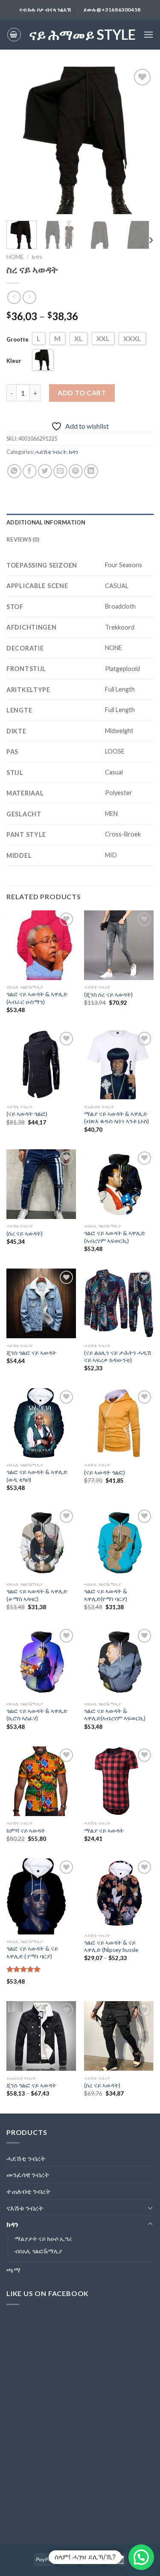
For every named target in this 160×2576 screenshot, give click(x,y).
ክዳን (37, 257)
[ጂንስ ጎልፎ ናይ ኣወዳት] (41, 1303)
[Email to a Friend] (60, 471)
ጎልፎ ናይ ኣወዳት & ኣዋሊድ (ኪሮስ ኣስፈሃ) (37, 1715)
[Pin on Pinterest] (76, 471)
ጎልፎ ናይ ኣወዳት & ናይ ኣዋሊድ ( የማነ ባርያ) (32, 1952)
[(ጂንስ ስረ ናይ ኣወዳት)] (119, 945)
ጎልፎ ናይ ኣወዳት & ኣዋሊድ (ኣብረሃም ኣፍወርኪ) (115, 1237)
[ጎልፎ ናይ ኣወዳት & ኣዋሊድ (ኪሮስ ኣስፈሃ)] (41, 1662)
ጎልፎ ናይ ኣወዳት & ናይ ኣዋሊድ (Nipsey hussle (111, 1946)
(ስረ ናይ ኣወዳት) (25, 1234)
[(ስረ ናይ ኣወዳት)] (41, 1184)
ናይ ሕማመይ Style (82, 35)
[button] (141, 2557)
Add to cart (82, 393)
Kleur (14, 361)
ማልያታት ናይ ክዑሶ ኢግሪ (43, 2239)
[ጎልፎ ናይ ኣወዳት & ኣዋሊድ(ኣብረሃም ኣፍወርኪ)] (119, 1662)
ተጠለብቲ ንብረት (29, 2191)
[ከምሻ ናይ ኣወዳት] (41, 1781)
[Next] (140, 140)
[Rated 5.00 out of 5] (24, 1969)
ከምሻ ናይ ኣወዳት (26, 1831)
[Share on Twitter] (45, 471)
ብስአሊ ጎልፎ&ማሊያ (38, 2251)
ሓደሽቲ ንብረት (51, 452)
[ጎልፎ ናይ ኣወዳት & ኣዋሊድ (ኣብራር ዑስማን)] (41, 945)
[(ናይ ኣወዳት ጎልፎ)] (41, 1064)
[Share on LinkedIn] (91, 471)
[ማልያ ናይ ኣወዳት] (119, 1781)
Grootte (17, 339)
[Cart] (14, 35)
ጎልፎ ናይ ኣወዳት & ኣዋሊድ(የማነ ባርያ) (106, 1595)
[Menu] (148, 34)
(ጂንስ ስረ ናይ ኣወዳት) (108, 995)
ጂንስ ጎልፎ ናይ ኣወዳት (31, 1353)
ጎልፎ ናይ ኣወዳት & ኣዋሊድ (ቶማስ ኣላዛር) (37, 1595)
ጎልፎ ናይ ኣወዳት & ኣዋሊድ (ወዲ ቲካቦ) (37, 1476)
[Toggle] (150, 2208)
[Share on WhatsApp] (14, 471)
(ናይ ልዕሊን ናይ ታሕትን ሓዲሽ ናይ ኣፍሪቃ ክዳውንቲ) (118, 1357)
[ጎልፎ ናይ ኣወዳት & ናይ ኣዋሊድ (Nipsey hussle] (119, 1893)
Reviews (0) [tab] (23, 539)
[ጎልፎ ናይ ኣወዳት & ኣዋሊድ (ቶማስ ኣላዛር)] (41, 1542)
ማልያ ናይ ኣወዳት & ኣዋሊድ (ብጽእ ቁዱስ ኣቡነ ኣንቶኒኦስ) (116, 1118)
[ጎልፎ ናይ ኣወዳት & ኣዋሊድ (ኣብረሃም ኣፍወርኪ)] (119, 1184)
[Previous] (20, 140)
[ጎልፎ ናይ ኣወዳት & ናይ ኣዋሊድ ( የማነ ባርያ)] (41, 1896)
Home (15, 257)
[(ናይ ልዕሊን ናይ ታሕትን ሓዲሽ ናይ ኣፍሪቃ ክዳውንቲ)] (119, 1303)
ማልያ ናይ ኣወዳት (104, 1831)
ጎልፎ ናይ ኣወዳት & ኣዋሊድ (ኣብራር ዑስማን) (37, 998)
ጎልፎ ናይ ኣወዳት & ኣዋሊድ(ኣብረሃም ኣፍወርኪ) (115, 1715)
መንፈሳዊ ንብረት (28, 2174)
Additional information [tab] (46, 522)
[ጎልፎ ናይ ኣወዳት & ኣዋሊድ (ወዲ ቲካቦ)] (41, 1423)
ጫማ (13, 2270)
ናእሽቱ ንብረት (25, 2208)
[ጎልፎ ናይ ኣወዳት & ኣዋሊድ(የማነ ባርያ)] (119, 1542)
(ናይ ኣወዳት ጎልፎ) (27, 1114)
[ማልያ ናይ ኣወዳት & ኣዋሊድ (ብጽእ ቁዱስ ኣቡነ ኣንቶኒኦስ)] (119, 1064)
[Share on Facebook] (30, 471)
